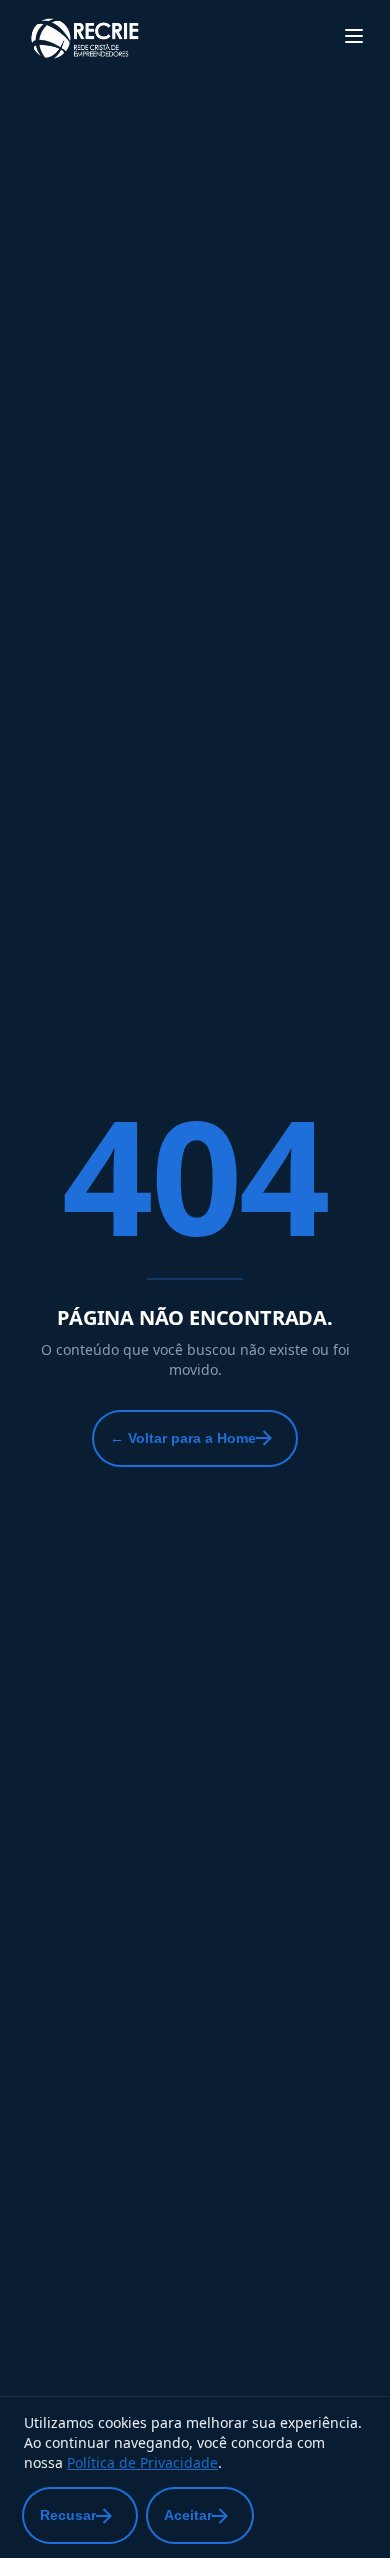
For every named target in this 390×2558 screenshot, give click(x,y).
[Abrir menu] (354, 36)
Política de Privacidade (142, 2462)
